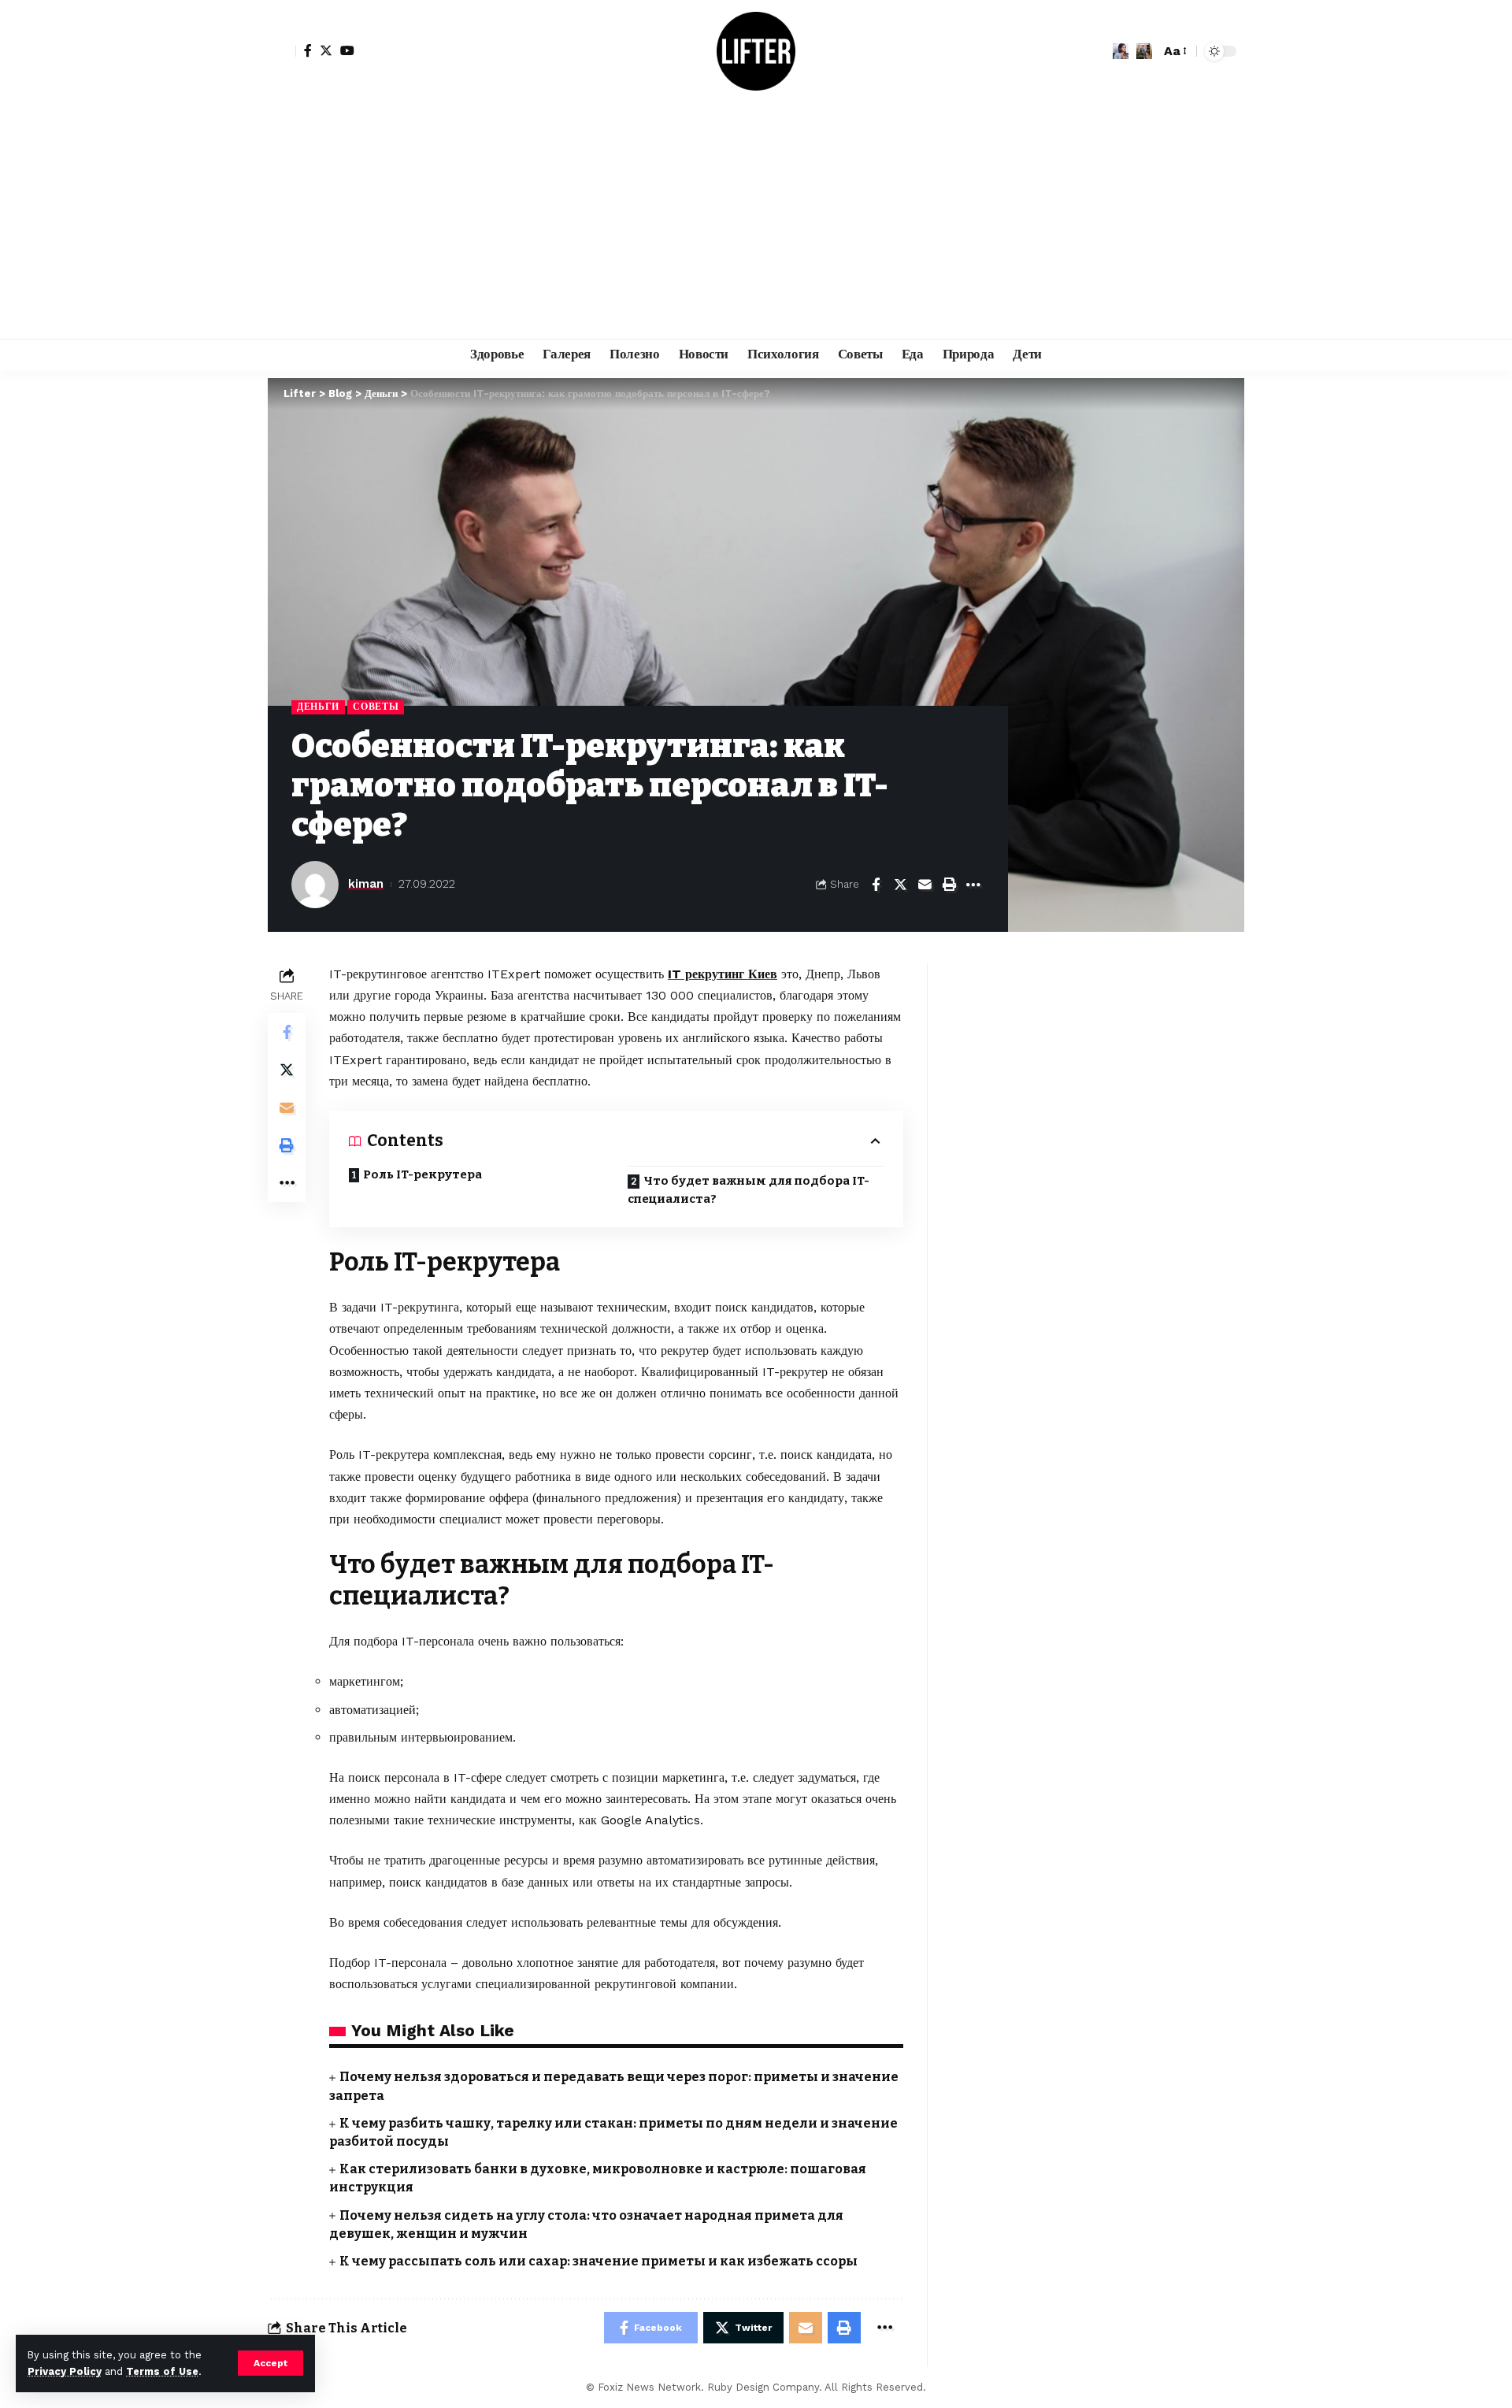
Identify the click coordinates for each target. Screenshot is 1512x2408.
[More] (973, 885)
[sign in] (282, 51)
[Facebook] (308, 50)
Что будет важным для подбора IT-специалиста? (749, 1190)
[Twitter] (326, 50)
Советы (376, 707)
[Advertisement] (756, 221)
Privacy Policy (65, 2371)
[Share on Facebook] (876, 885)
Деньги (318, 707)
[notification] (1121, 51)
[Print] (949, 885)
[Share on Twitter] (900, 885)
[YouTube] (347, 50)
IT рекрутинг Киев (723, 974)
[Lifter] (756, 51)
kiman (366, 884)
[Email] (925, 885)
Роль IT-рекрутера (422, 1174)
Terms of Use (162, 2371)
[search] (1144, 51)
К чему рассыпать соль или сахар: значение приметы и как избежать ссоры (598, 2261)
